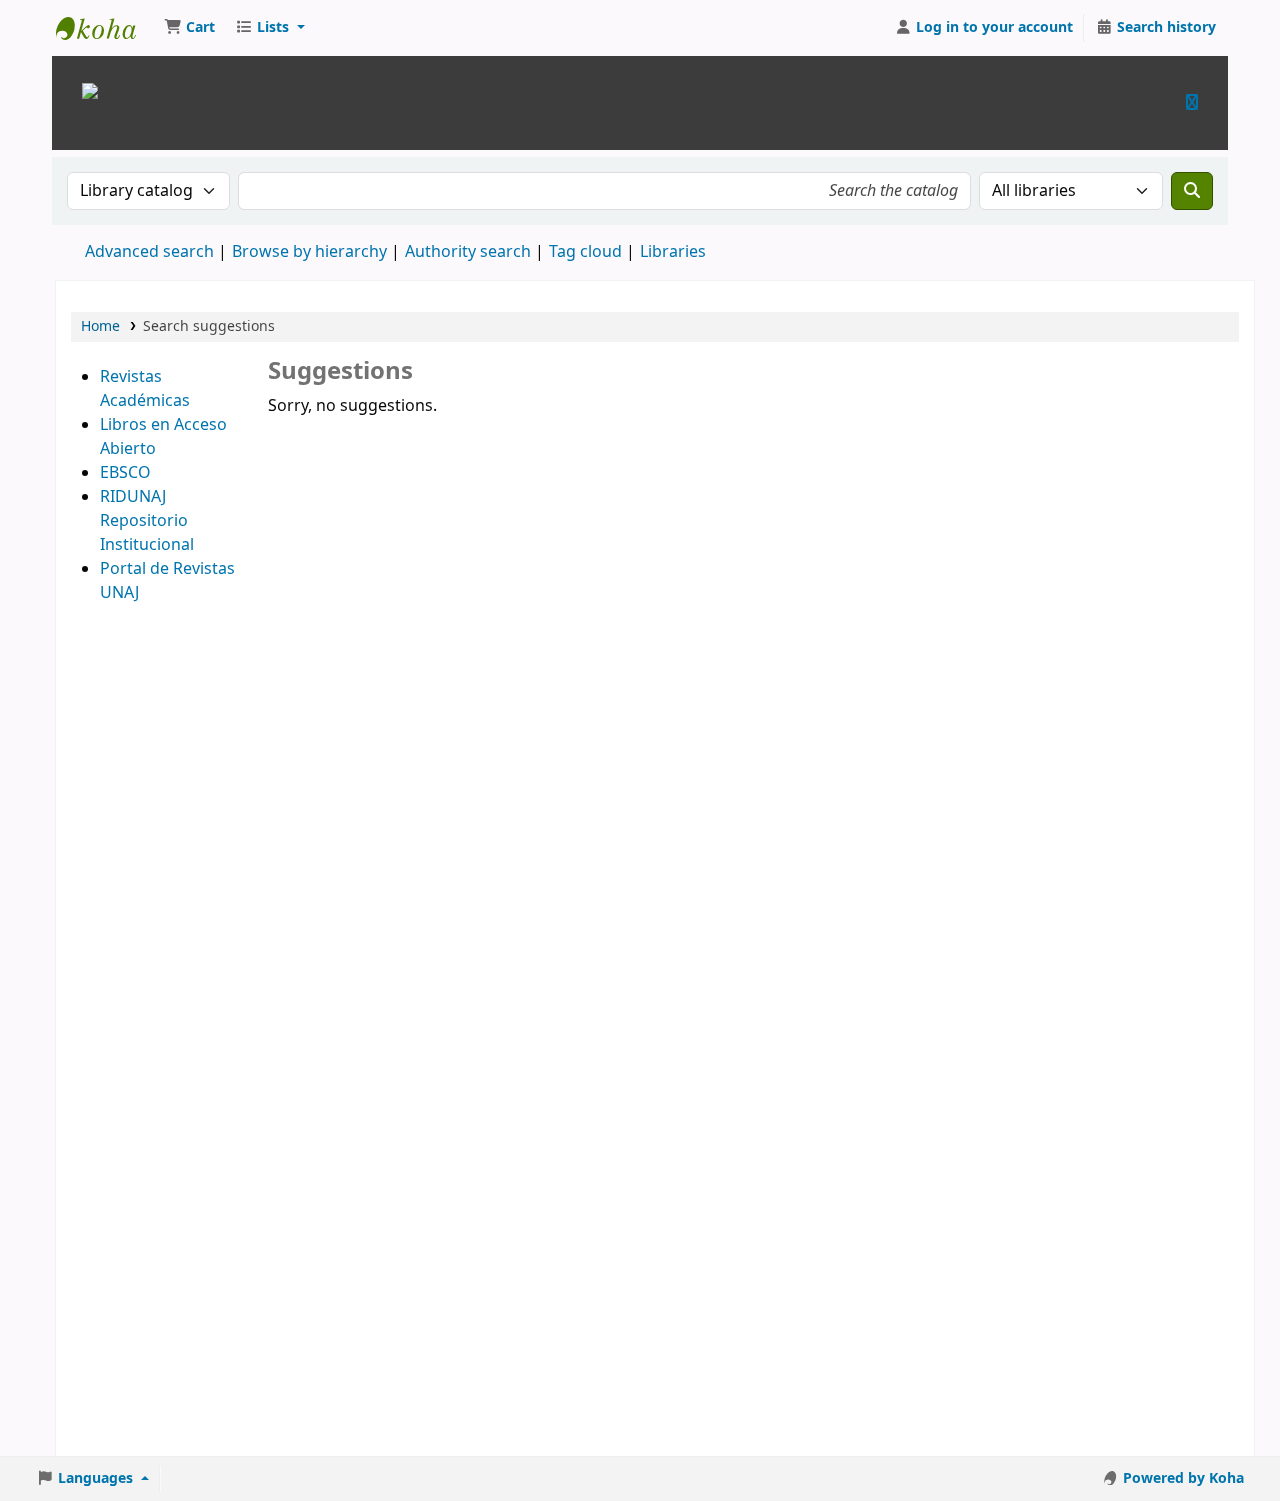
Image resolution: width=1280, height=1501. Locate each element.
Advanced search (149, 252)
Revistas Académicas (145, 389)
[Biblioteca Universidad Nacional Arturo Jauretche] (90, 89)
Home (100, 326)
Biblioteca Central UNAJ (106, 28)
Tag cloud (585, 252)
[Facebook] (1192, 102)
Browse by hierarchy (309, 252)
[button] (189, 28)
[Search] (1192, 191)
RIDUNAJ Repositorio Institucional (147, 521)
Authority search (468, 252)
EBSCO (125, 473)
